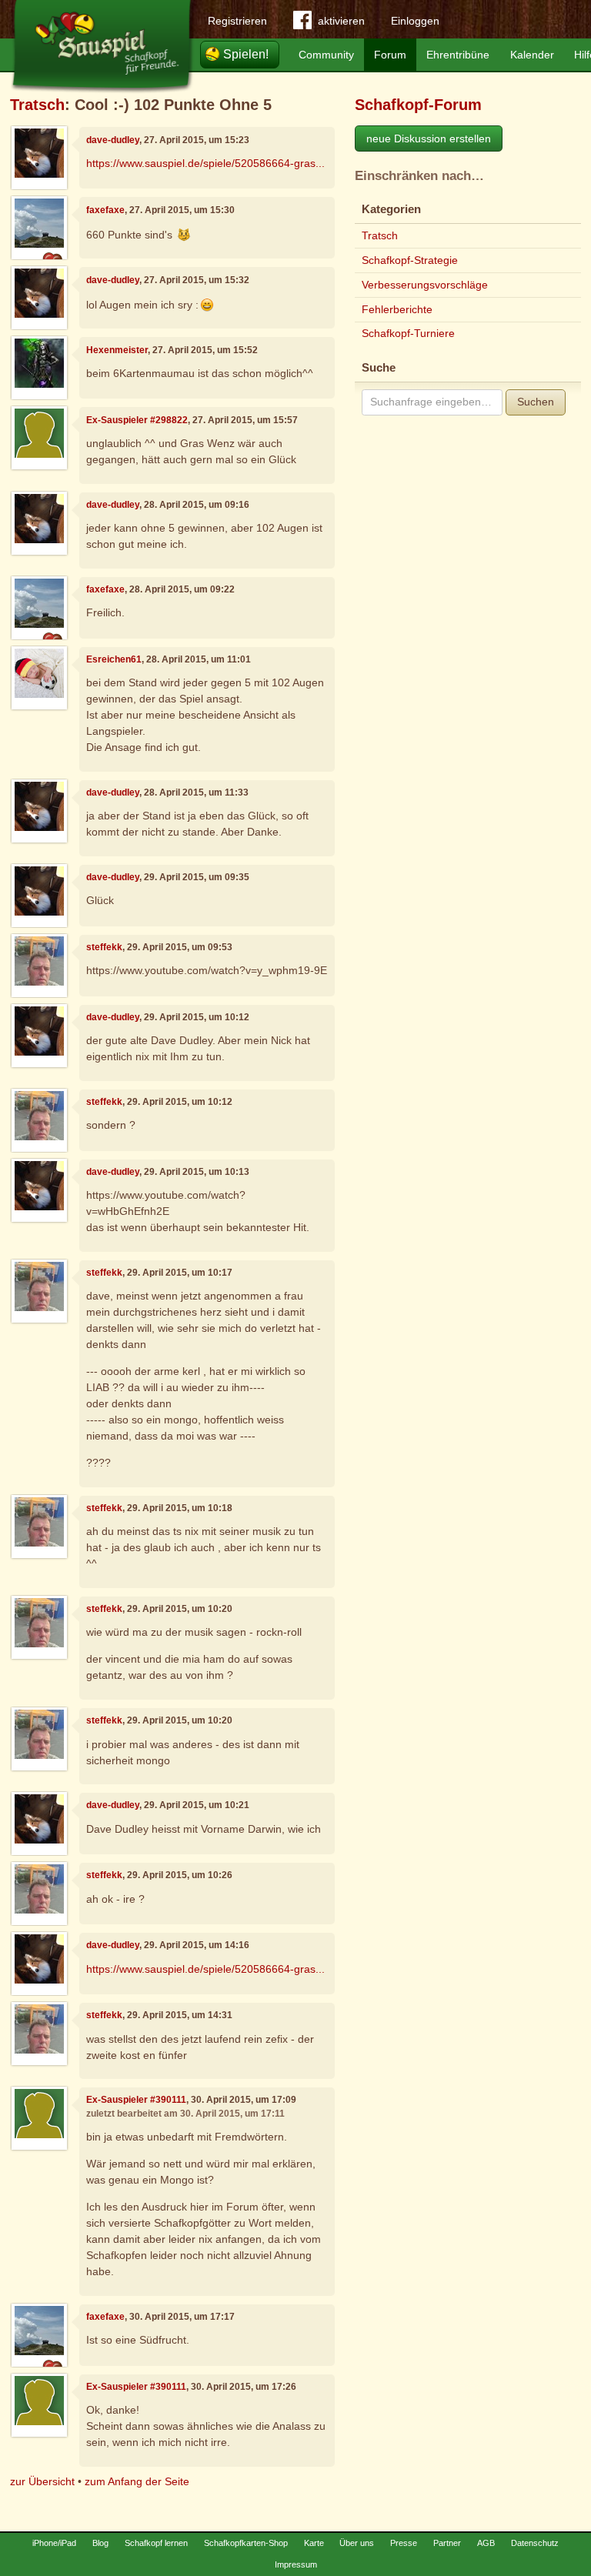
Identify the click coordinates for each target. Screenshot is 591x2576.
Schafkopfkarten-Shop (246, 2543)
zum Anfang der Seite (137, 2481)
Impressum (296, 2564)
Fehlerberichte (397, 309)
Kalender (532, 55)
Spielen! (246, 54)
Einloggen (415, 21)
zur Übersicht (42, 2481)
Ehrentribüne (458, 55)
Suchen (536, 402)
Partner (447, 2543)
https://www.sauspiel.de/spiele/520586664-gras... (205, 163)
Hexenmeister (117, 350)
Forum (390, 55)
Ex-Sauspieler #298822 (137, 420)
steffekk (104, 947)
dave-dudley (113, 140)
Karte (314, 2543)
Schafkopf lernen (156, 2543)
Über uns (357, 2543)
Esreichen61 (114, 659)
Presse (404, 2543)
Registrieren (237, 21)
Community (326, 55)
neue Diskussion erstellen (429, 138)
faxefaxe (105, 210)
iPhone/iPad (54, 2543)
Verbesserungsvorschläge (425, 285)
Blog (100, 2543)
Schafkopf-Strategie (410, 260)
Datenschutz (535, 2543)
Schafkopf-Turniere (408, 333)
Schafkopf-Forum (418, 105)
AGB (486, 2543)
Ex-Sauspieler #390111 (136, 2100)
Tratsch (37, 105)
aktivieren (341, 21)
